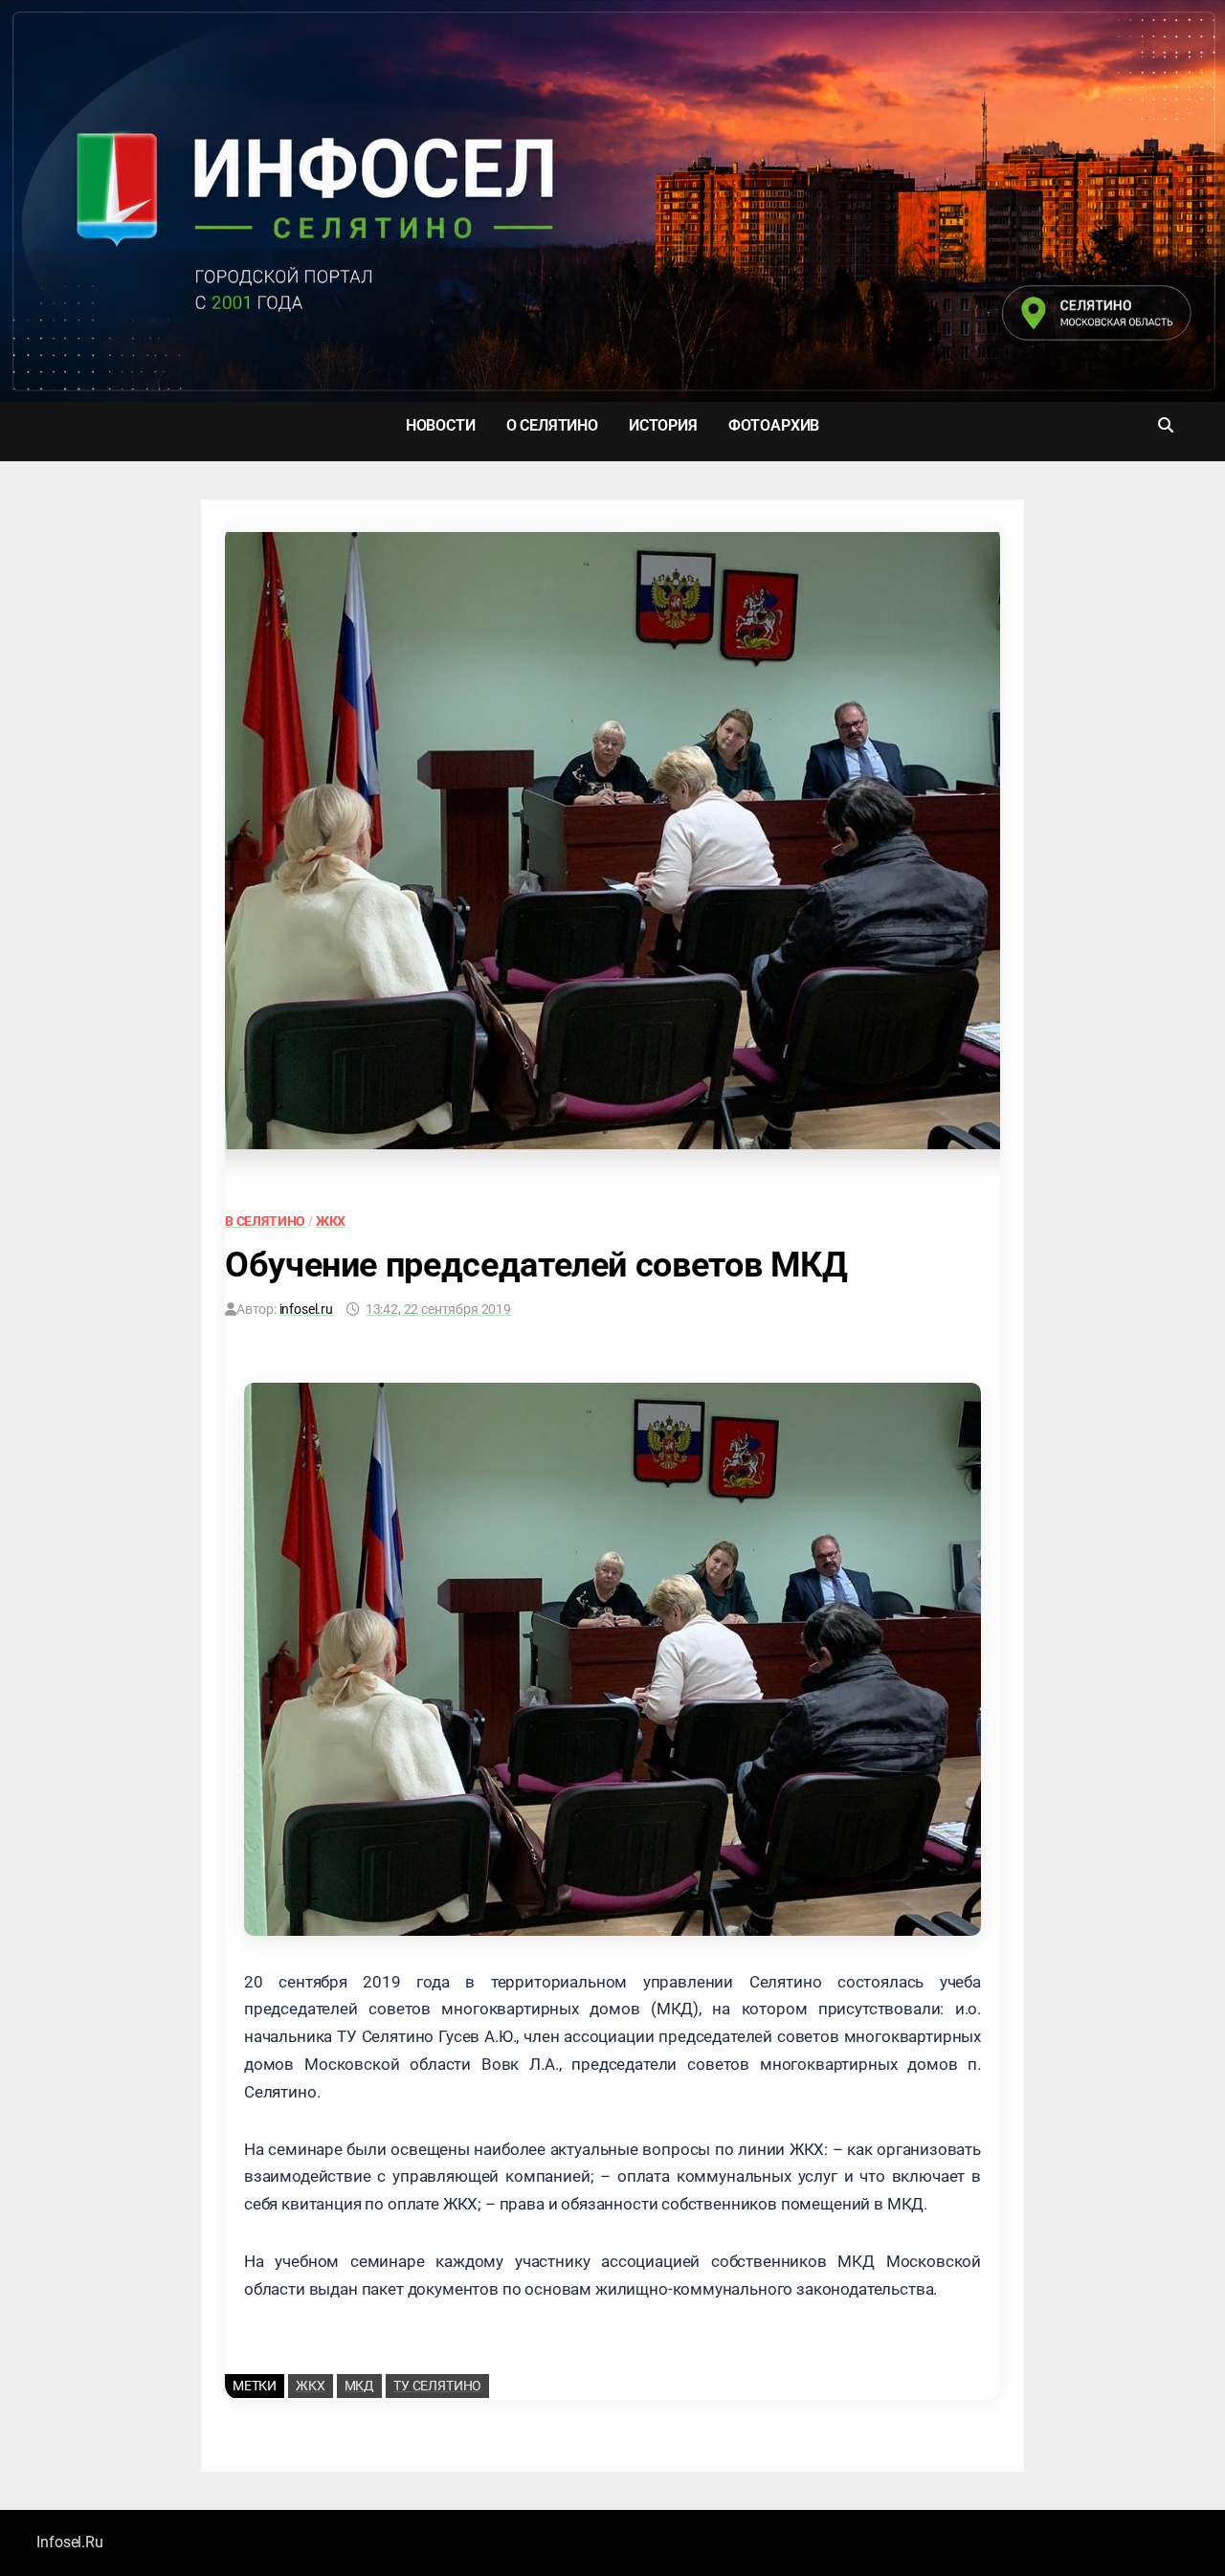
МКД (360, 2386)
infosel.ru (306, 1309)
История (663, 425)
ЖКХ (331, 1221)
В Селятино (265, 1221)
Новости (441, 425)
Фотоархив (774, 425)
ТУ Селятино (437, 2386)
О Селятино (552, 425)
